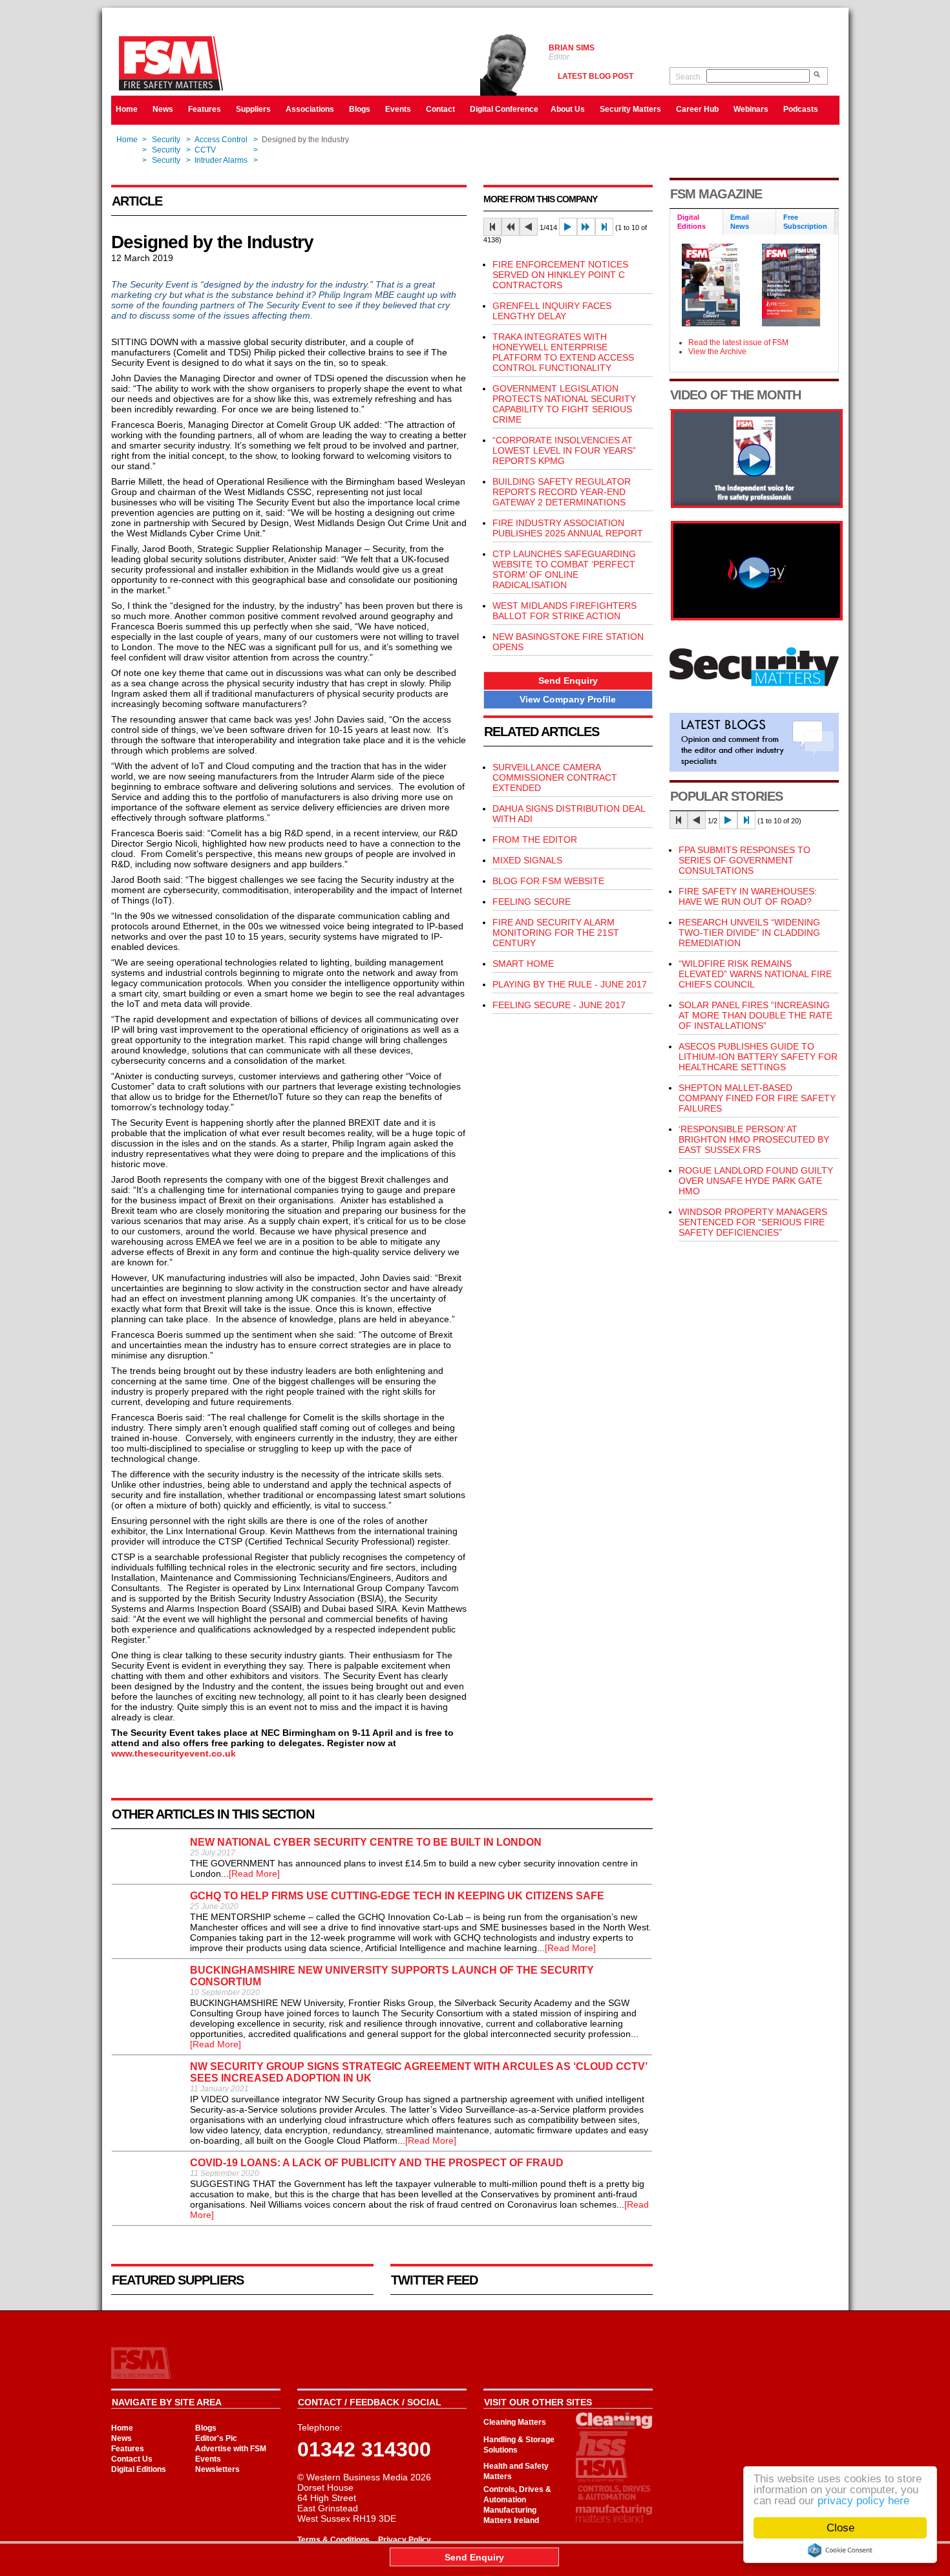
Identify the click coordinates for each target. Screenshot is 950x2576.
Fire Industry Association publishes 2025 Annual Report (568, 528)
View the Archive (717, 352)
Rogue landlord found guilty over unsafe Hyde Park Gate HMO (756, 1181)
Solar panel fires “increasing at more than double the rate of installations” (755, 1015)
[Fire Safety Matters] (757, 505)
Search (688, 77)
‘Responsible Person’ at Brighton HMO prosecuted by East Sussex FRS (754, 1139)
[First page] (492, 227)
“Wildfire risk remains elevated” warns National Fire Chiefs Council (755, 974)
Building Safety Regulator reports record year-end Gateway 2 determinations (562, 492)
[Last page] (604, 227)
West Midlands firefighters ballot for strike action (565, 611)
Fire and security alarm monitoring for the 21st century (556, 933)
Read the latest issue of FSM (738, 343)
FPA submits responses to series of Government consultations (744, 860)
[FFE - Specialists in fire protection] (757, 617)
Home (127, 109)
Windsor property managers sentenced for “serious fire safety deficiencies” (753, 1222)
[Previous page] (529, 227)
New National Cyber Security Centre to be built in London (366, 1842)
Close (840, 2528)
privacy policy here (863, 2501)
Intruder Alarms (221, 160)
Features (205, 109)
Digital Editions (139, 2469)
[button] (568, 681)
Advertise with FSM (231, 2449)
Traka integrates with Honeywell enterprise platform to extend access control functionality (563, 352)
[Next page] (568, 227)
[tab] (697, 223)
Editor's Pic (216, 2438)
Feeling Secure (532, 902)
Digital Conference (504, 109)
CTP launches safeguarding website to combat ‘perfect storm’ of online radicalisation (564, 569)
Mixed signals (527, 860)
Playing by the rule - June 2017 (570, 984)
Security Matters (630, 109)
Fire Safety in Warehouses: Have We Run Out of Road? (748, 896)
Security (166, 140)
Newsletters (217, 2469)
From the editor (535, 839)
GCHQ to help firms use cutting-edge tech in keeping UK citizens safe (397, 1896)
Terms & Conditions (333, 2540)
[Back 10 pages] (511, 227)
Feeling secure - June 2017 (559, 1005)
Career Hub (697, 109)
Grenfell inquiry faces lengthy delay (552, 311)
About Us (568, 109)
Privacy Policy (405, 2540)
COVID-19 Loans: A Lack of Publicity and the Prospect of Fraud (377, 2163)
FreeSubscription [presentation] (805, 222)
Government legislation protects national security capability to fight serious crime (564, 404)
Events (398, 109)
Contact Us (132, 2459)
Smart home (523, 964)
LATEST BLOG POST (596, 76)
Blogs (360, 109)
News (163, 109)
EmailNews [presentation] (740, 222)
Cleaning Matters (515, 2422)
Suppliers (253, 109)
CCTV (205, 150)
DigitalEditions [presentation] (691, 222)
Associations (310, 109)
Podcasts (801, 109)
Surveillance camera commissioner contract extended (555, 777)
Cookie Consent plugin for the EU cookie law (840, 2550)
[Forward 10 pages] (586, 227)
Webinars (751, 109)
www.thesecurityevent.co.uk (174, 1753)
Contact (440, 109)
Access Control (221, 140)
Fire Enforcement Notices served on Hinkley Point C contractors (560, 275)
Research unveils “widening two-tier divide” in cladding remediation (749, 933)
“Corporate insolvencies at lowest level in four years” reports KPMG (564, 450)
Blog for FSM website (548, 881)
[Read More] (254, 1874)
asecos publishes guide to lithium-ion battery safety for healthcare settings (758, 1057)
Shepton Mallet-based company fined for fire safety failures (757, 1098)
